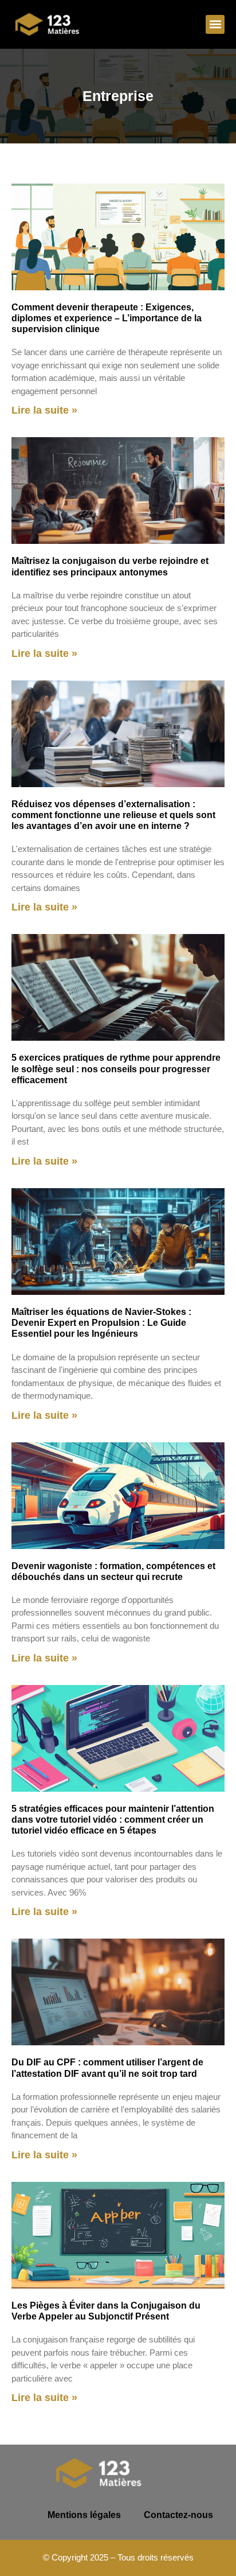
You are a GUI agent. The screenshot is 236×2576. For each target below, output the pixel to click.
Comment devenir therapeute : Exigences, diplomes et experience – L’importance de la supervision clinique (107, 318)
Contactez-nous (178, 2515)
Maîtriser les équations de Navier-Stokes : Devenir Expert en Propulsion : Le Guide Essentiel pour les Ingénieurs (101, 1323)
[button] (215, 24)
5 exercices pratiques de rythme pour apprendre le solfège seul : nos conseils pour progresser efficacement (116, 1069)
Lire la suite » (44, 410)
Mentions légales (84, 2515)
